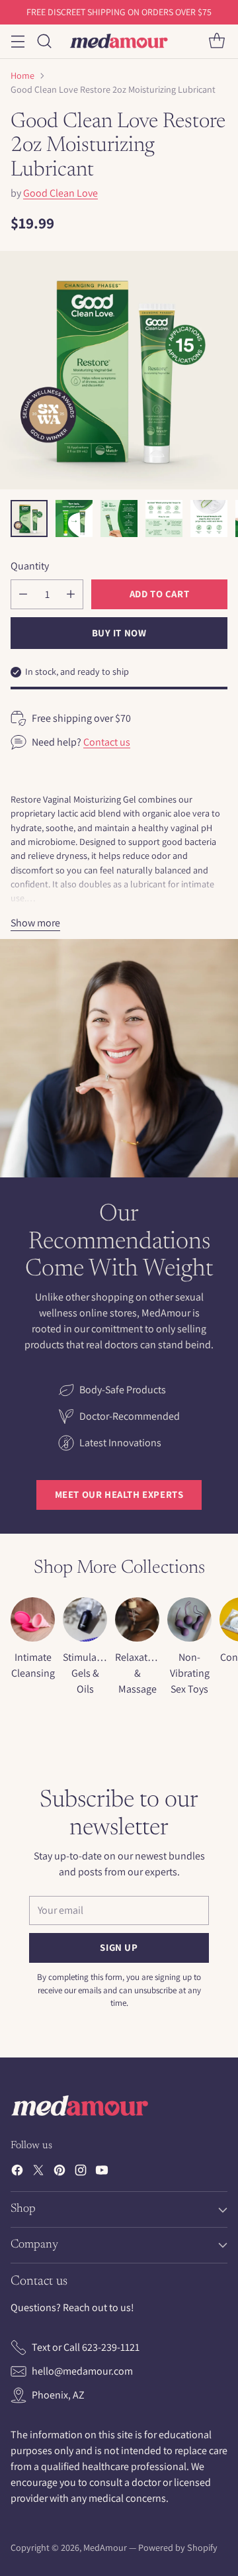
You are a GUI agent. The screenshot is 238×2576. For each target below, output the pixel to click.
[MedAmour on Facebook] (17, 2172)
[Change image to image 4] (164, 519)
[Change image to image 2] (74, 519)
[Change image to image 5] (209, 519)
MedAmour (105, 2548)
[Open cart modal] (217, 41)
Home (22, 75)
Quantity (30, 566)
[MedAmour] (119, 41)
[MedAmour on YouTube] (102, 2172)
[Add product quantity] (71, 594)
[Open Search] (44, 41)
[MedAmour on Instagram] (81, 2172)
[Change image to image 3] (119, 519)
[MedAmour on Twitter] (38, 2172)
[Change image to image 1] (29, 519)
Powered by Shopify (178, 2548)
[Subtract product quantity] (23, 594)
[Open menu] (18, 41)
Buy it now (119, 633)
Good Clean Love (60, 193)
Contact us (107, 742)
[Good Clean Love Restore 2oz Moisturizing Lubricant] (119, 370)
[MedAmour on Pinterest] (59, 2172)
